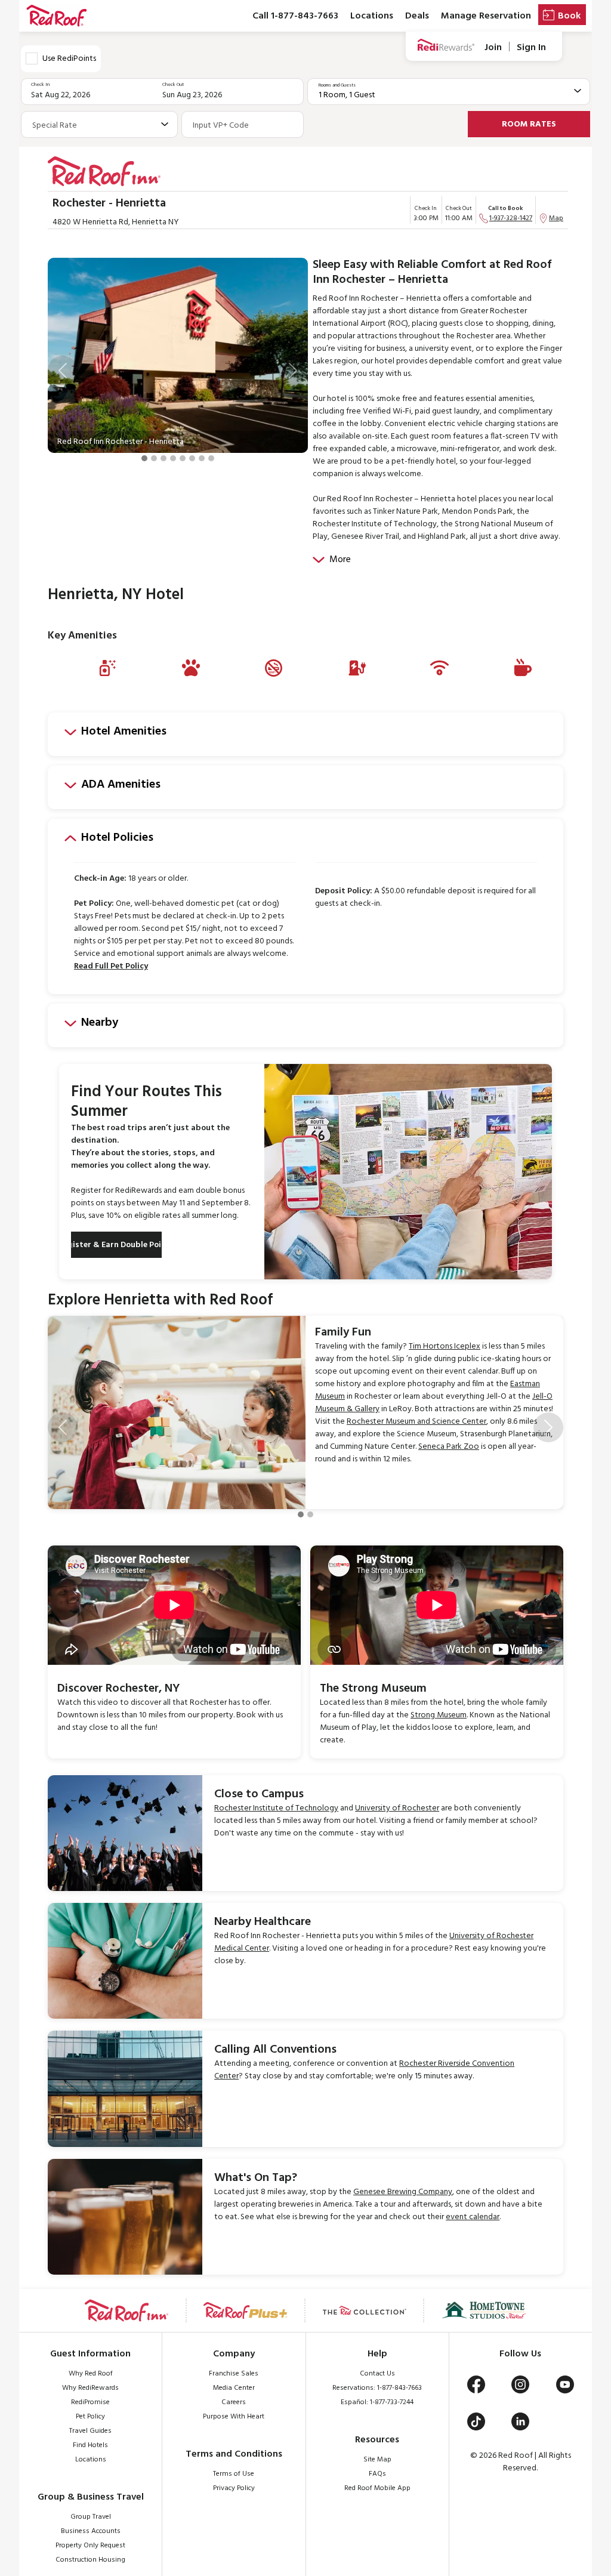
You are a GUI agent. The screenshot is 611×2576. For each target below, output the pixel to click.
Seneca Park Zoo (449, 1447)
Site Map (377, 2460)
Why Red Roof (91, 2374)
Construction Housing (90, 2560)
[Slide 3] (163, 458)
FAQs (377, 2474)
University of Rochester (397, 1808)
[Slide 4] (173, 458)
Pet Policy (90, 2417)
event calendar (473, 2217)
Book (569, 16)
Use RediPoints (69, 59)
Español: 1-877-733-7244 (377, 2402)
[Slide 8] (211, 458)
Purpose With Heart (234, 2417)
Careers (234, 2402)
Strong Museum (439, 1715)
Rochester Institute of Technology (276, 1808)
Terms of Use (234, 2474)
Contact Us (377, 2374)
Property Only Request (90, 2546)
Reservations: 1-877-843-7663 (377, 2388)
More (340, 560)
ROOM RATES (529, 124)
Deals (417, 16)
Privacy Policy (234, 2488)
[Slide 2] (154, 458)
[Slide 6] (192, 458)
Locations (372, 16)
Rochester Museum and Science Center (416, 1422)
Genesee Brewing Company (403, 2192)
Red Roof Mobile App (377, 2488)
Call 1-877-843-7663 (295, 16)
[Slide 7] (202, 458)
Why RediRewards (90, 2388)
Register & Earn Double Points (116, 1245)
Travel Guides (90, 2431)
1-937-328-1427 (511, 218)
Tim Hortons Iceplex (445, 1346)
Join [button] (493, 47)
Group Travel (91, 2517)
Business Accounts (91, 2531)
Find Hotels (90, 2445)
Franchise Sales (234, 2374)
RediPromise (90, 2402)
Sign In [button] (531, 47)
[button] (63, 371)
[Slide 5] (183, 458)
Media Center (234, 2388)
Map (556, 218)
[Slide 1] (144, 458)
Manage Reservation (486, 16)
